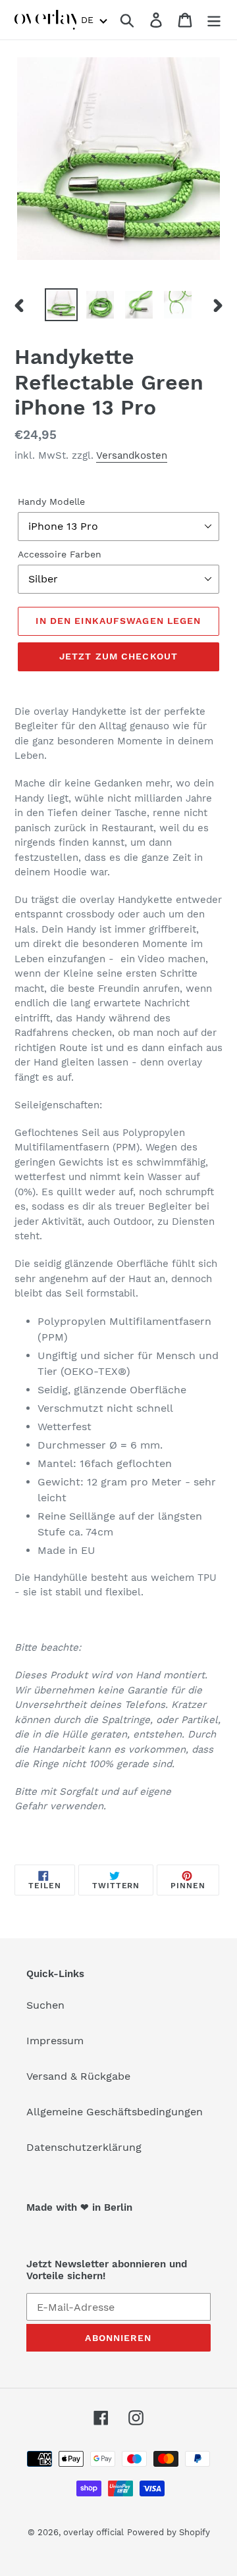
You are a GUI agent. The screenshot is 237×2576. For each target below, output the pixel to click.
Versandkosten (132, 455)
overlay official (93, 2532)
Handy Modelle (51, 502)
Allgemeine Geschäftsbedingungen (115, 2112)
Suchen (45, 2005)
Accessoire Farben (60, 554)
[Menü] (214, 20)
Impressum (55, 2041)
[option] (61, 305)
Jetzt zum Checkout (118, 656)
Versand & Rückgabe (78, 2076)
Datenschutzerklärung (84, 2147)
